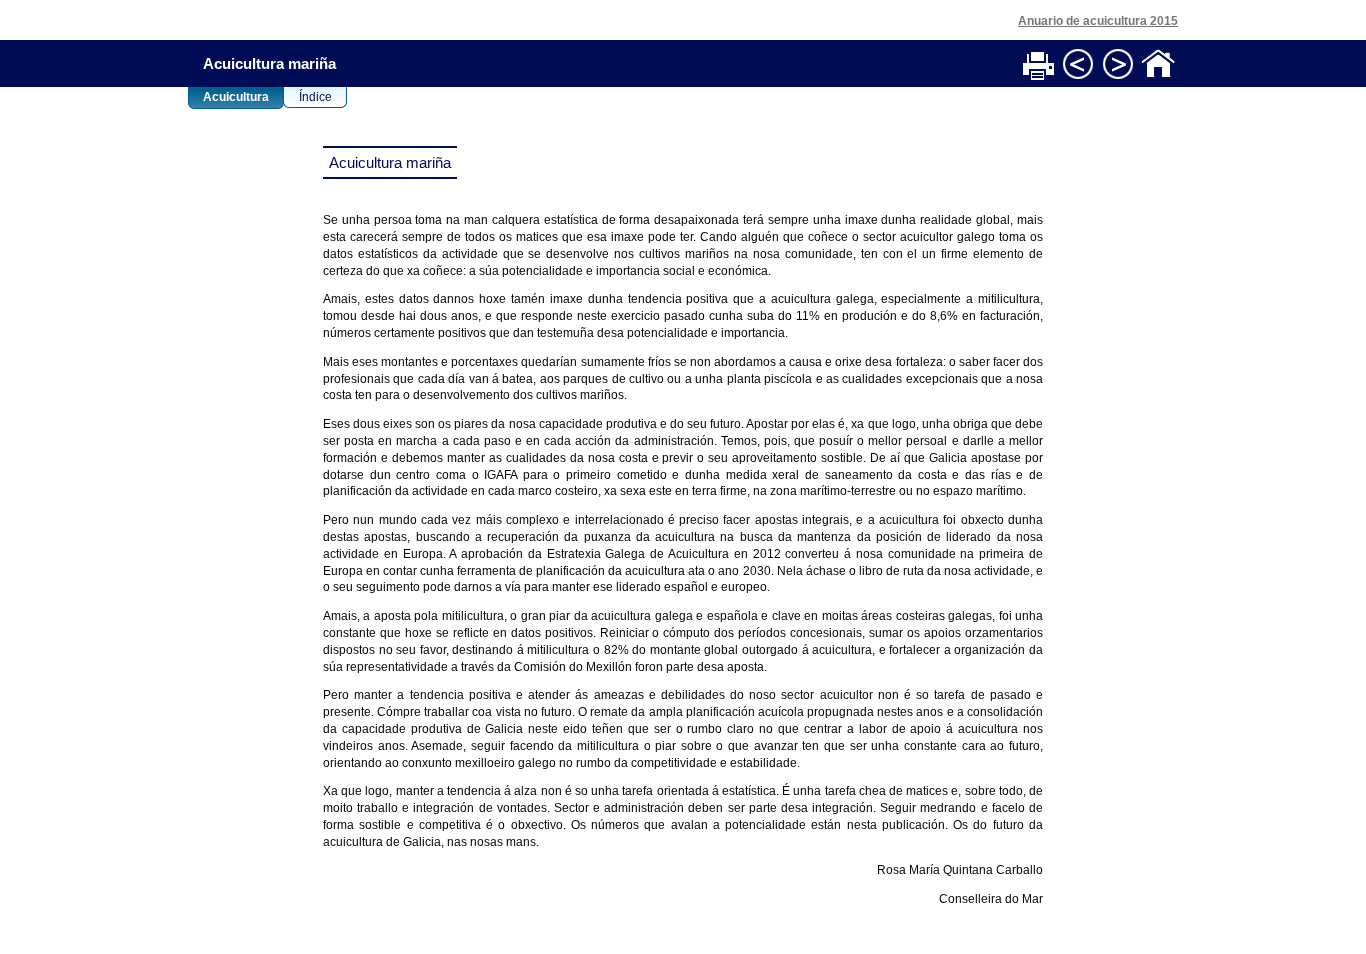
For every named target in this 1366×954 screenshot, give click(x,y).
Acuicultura (236, 97)
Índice (315, 97)
